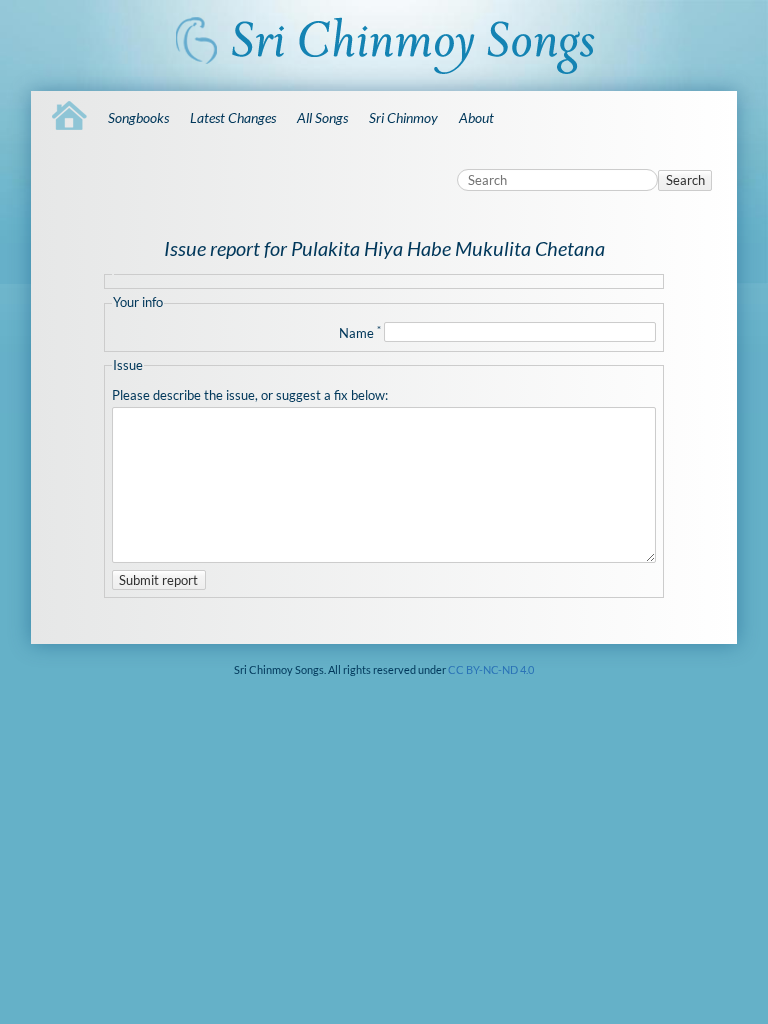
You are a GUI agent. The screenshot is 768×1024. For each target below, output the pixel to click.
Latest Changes (233, 117)
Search (685, 180)
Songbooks (138, 117)
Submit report (158, 580)
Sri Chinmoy (403, 117)
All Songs (322, 117)
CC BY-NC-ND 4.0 (491, 669)
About (476, 117)
